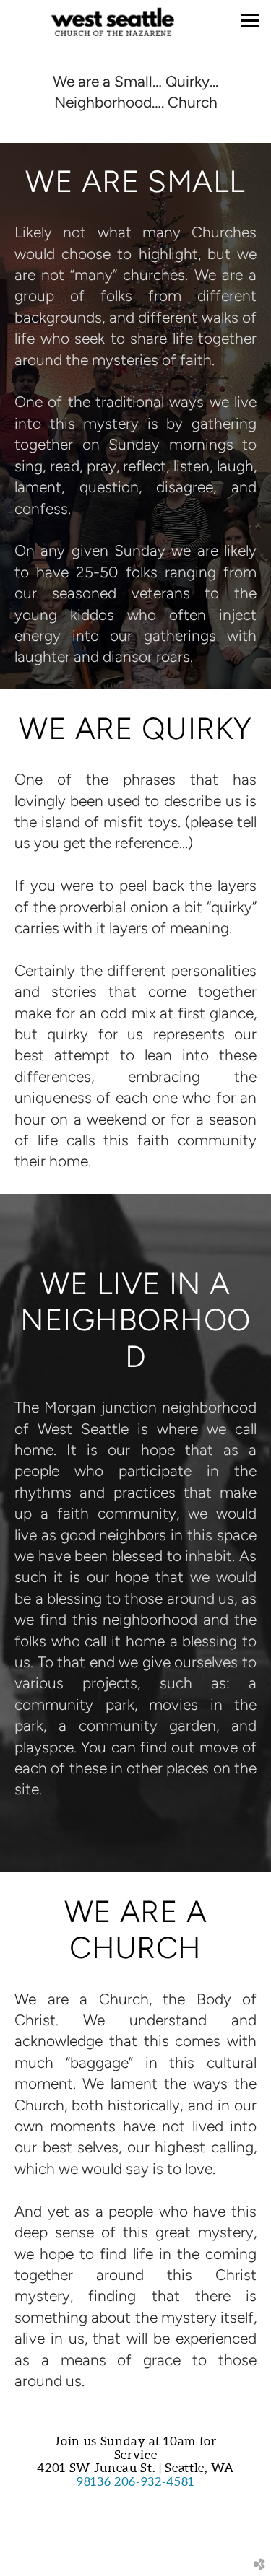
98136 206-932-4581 (135, 2481)
